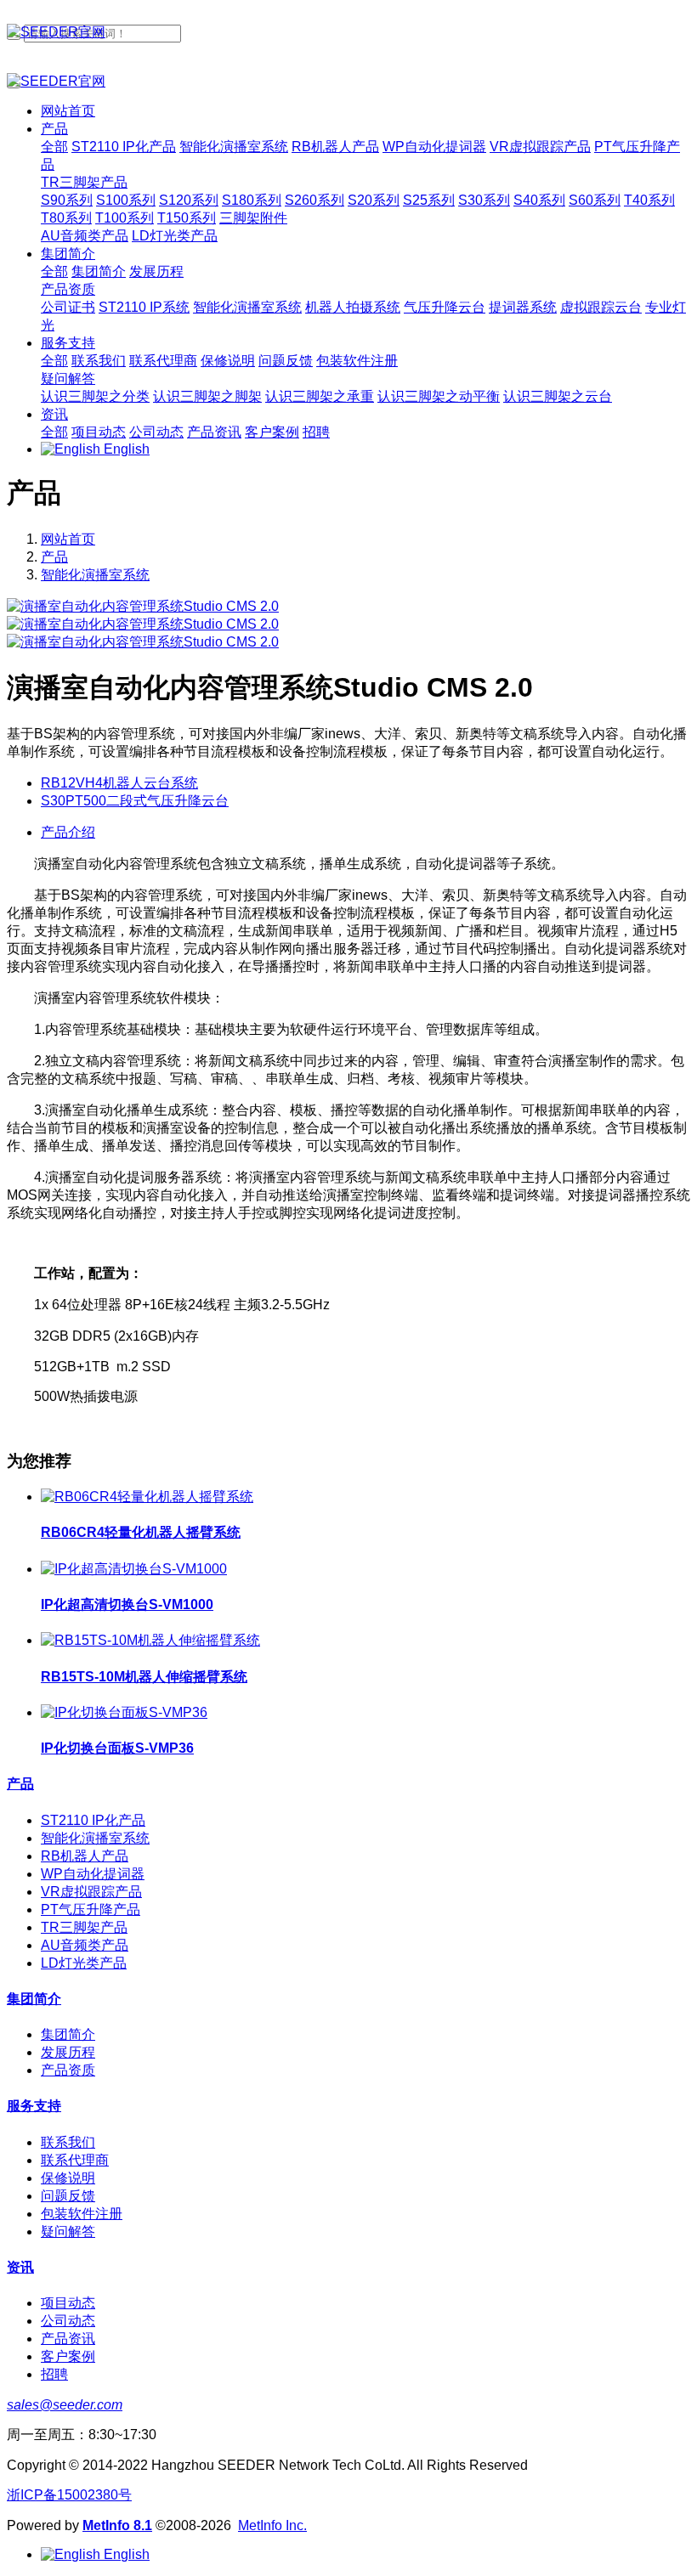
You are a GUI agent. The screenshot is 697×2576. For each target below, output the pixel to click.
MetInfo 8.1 (117, 2525)
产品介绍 (68, 832)
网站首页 (68, 111)
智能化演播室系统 (95, 575)
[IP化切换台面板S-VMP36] (124, 1712)
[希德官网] (348, 33)
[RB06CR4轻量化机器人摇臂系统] (147, 1497)
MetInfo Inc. (272, 2525)
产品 (54, 557)
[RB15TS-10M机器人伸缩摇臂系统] (150, 1640)
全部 (54, 147)
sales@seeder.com (65, 2405)
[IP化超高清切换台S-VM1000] (134, 1569)
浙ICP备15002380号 (69, 2495)
